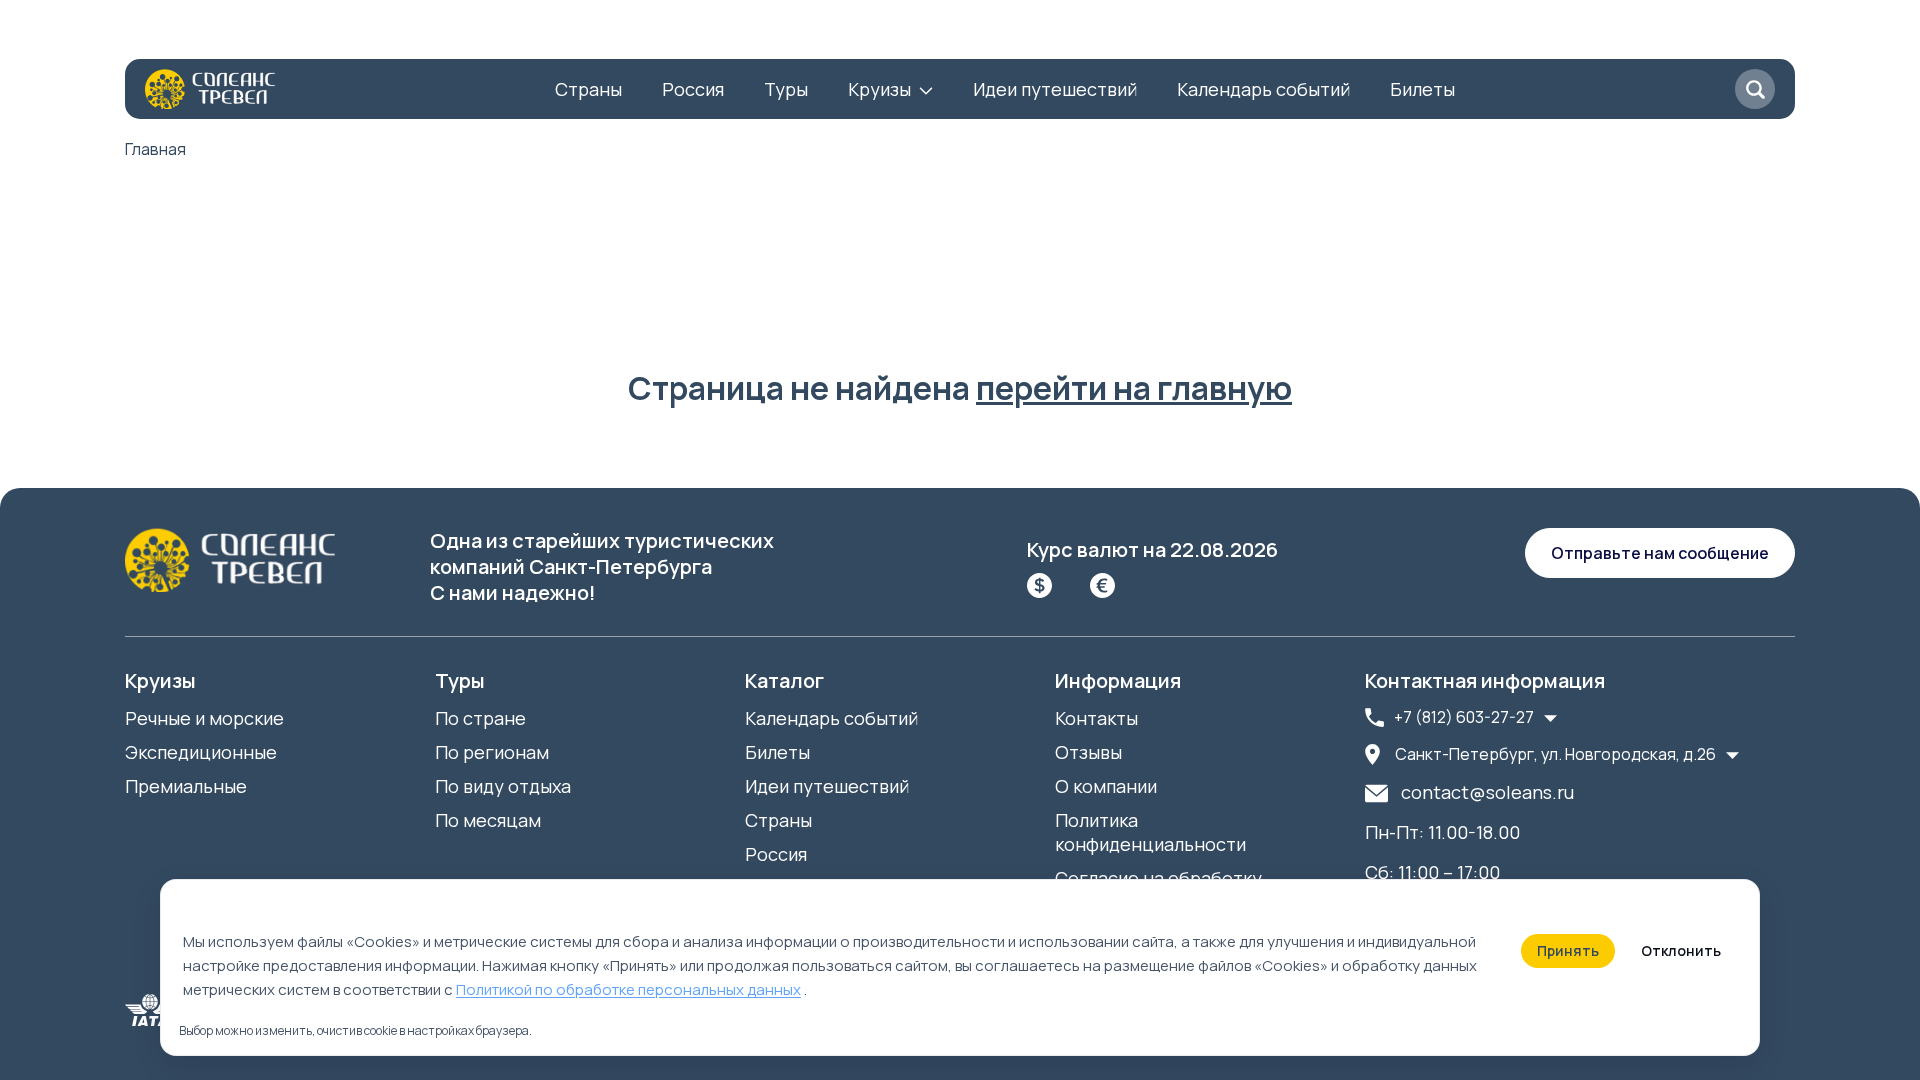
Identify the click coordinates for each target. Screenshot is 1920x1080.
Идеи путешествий (1055, 89)
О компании (176, 35)
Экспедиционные (201, 752)
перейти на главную (1134, 388)
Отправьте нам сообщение (1660, 553)
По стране (480, 718)
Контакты (298, 35)
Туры (786, 89)
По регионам (492, 752)
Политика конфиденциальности (1150, 832)
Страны (588, 89)
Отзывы (403, 35)
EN (866, 35)
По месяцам (488, 820)
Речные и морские (204, 718)
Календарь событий (1263, 89)
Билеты (1422, 89)
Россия (693, 89)
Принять (1568, 950)
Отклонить (1681, 950)
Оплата (499, 35)
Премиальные (186, 786)
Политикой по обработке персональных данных (628, 989)
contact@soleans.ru (1487, 792)
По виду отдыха (503, 786)
